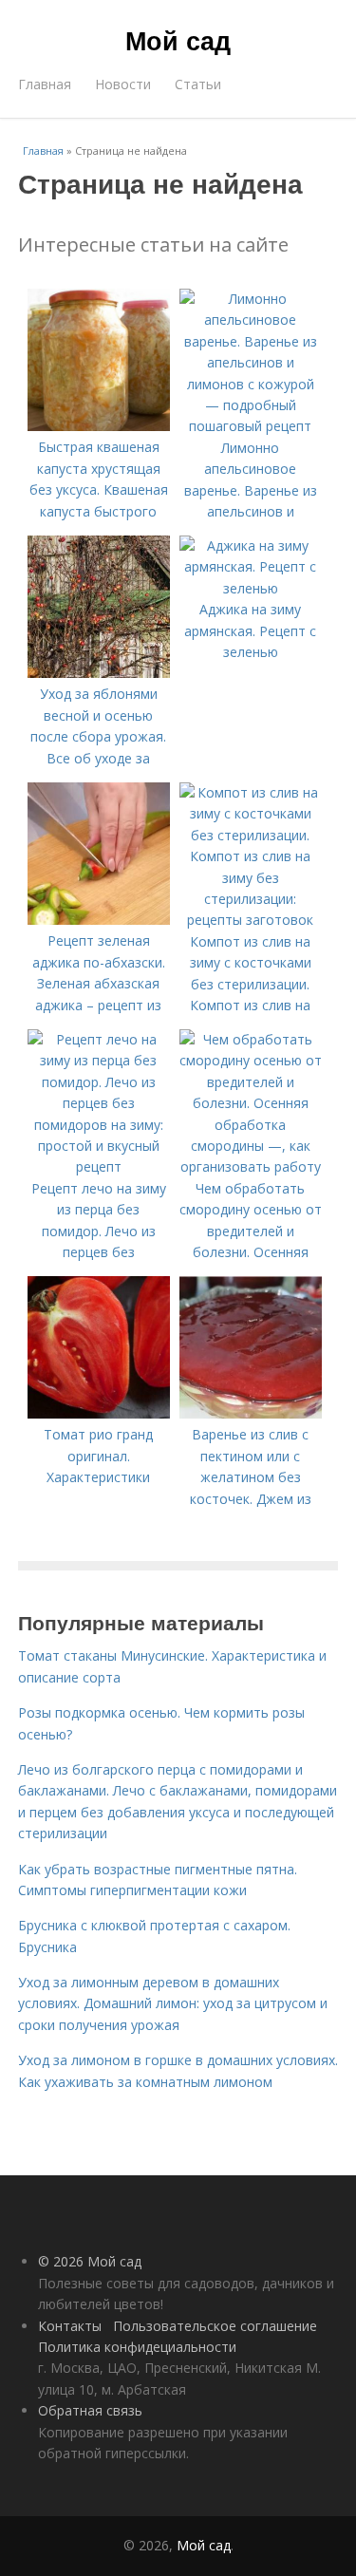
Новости (123, 84)
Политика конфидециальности (137, 2347)
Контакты (70, 2326)
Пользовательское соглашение (215, 2326)
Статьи (198, 84)
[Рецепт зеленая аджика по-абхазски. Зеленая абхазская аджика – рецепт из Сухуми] (99, 920)
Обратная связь (90, 2410)
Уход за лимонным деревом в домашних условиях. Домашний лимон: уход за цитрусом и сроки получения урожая (173, 2003)
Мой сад (178, 40)
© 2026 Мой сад (90, 2261)
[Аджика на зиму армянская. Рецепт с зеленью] (251, 588)
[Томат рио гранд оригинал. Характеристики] (99, 1413)
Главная (45, 84)
